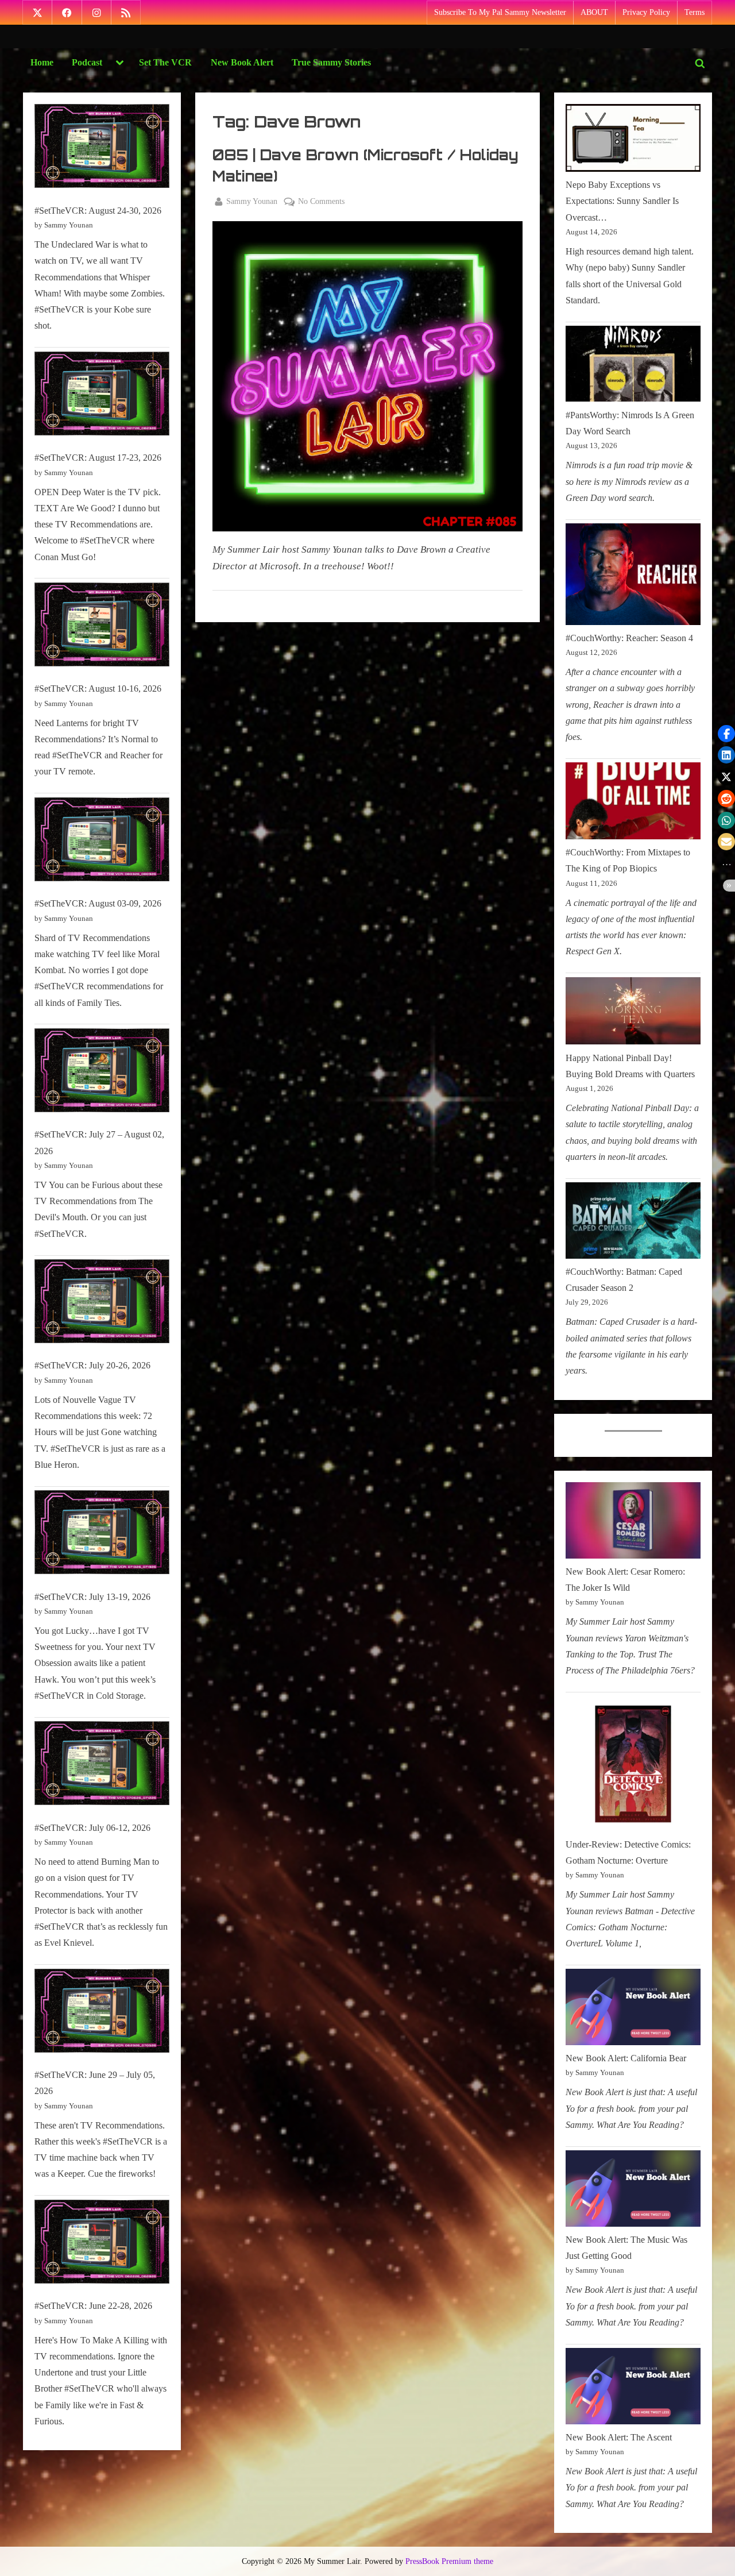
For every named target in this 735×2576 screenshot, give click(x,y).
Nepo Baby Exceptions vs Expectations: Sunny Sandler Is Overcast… (622, 201)
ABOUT (594, 12)
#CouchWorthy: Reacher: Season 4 (629, 638)
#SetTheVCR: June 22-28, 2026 (93, 2306)
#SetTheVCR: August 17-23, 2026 (98, 458)
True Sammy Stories (331, 62)
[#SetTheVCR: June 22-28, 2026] (102, 2244)
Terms (695, 12)
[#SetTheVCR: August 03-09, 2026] (102, 842)
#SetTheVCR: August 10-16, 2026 (98, 689)
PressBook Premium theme (449, 2561)
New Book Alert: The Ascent (619, 2437)
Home (42, 62)
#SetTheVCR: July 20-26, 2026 (92, 1365)
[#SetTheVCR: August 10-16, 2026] (102, 627)
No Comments (321, 202)
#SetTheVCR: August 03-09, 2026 (98, 903)
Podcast (87, 62)
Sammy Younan (252, 201)
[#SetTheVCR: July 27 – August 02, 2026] (102, 1073)
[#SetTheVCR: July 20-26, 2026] (102, 1304)
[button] (726, 734)
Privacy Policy (646, 12)
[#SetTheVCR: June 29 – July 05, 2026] (102, 2013)
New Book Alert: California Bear (626, 2058)
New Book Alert (242, 62)
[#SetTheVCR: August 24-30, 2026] (102, 149)
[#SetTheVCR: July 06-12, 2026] (102, 1766)
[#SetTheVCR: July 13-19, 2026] (102, 1535)
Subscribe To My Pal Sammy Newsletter (500, 12)
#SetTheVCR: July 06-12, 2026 (92, 1828)
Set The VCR (165, 62)
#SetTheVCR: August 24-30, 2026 (98, 211)
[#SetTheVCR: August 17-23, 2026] (102, 396)
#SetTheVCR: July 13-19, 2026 (92, 1597)
